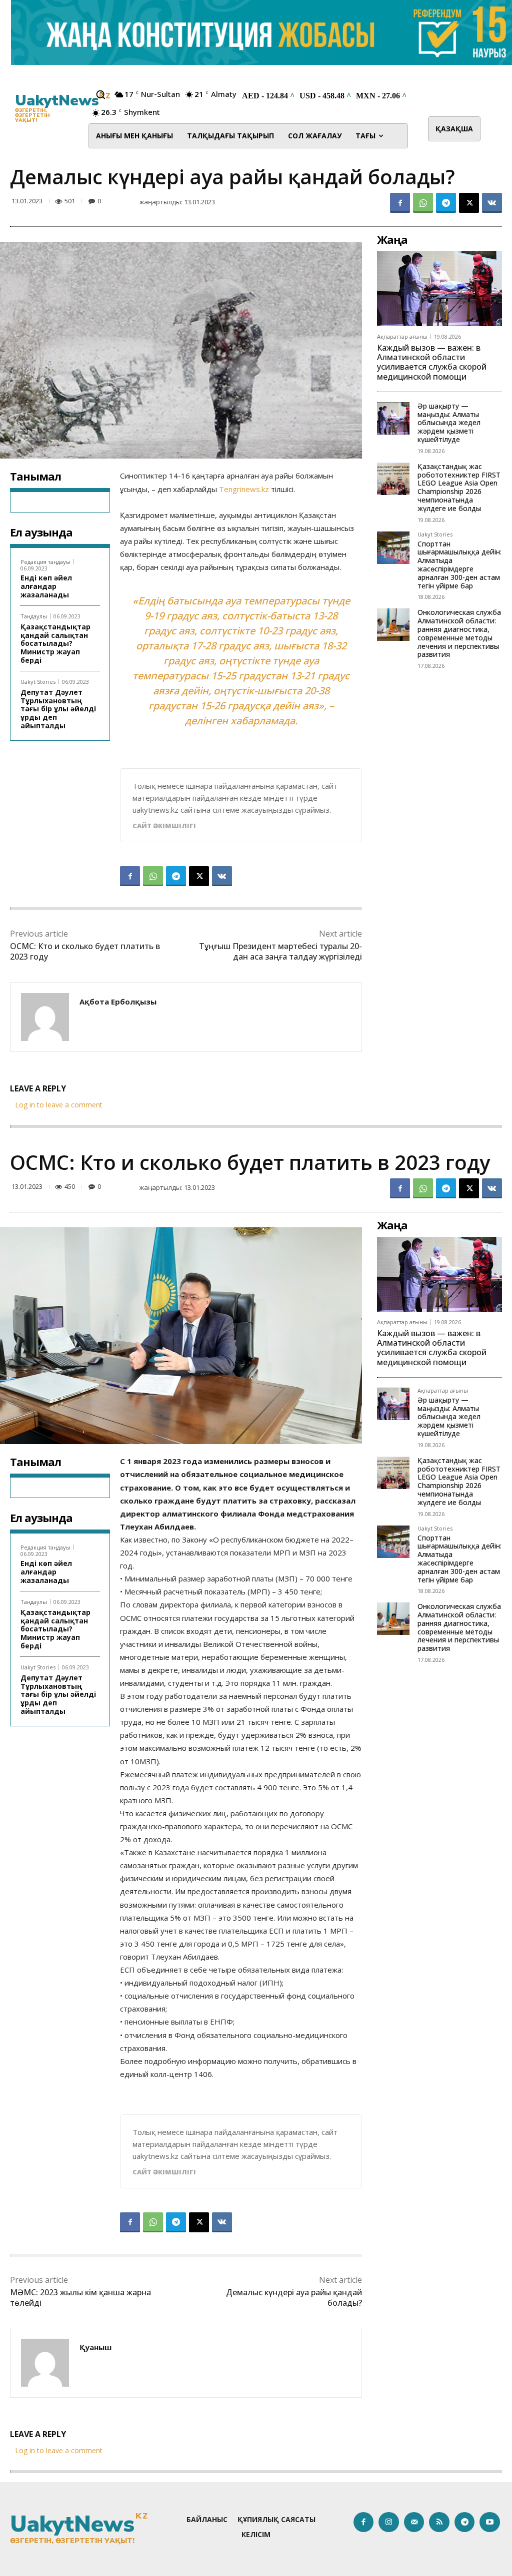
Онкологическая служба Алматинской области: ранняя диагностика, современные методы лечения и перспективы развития (459, 633)
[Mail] (414, 2522)
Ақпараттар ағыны (402, 336)
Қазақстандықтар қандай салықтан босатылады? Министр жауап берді (55, 643)
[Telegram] (446, 203)
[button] (100, 94)
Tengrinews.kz (244, 489)
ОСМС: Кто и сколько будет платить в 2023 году (85, 951)
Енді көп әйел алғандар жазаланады (46, 586)
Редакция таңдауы (45, 562)
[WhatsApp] (423, 203)
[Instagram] (389, 2522)
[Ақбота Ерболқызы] (45, 1017)
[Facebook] (400, 203)
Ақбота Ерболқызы (118, 1002)
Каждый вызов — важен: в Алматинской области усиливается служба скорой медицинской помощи (432, 362)
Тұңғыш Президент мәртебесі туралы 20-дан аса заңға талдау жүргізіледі (280, 951)
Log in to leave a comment (59, 1105)
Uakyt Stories (38, 682)
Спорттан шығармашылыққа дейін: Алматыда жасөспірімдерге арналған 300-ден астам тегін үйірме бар (459, 565)
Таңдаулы (34, 616)
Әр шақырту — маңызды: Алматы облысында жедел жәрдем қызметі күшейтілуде (449, 423)
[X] (469, 203)
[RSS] (439, 2522)
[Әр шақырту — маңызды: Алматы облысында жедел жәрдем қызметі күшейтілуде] (393, 418)
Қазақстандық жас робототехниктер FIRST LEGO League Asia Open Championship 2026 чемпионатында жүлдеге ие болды (459, 487)
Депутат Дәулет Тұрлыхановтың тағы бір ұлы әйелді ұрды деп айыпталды (58, 709)
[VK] (492, 203)
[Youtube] (490, 2522)
